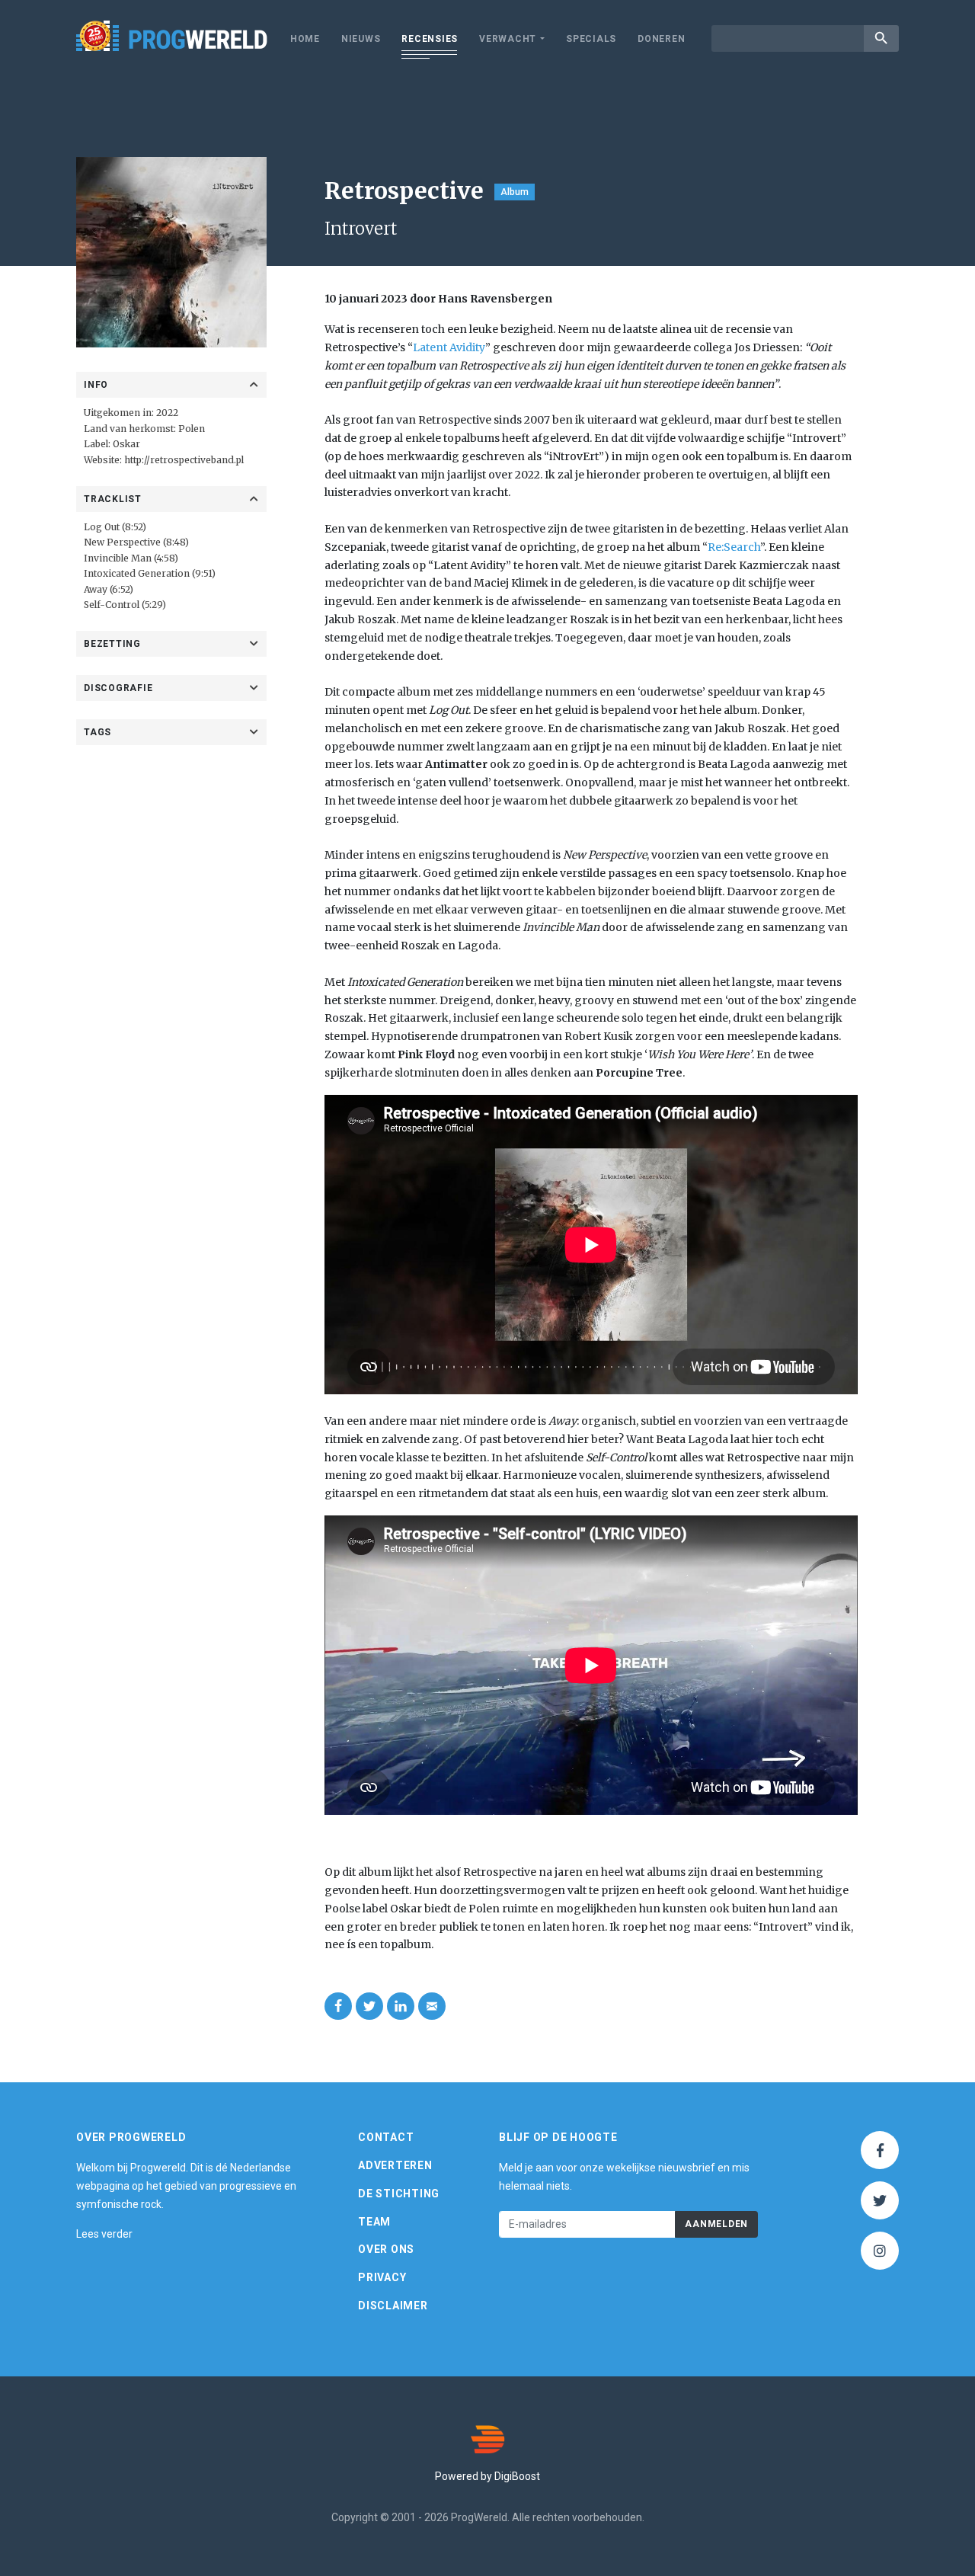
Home (305, 39)
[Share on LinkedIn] (401, 2006)
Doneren (661, 39)
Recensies (430, 39)
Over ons (386, 2249)
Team (374, 2222)
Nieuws (361, 39)
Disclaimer (393, 2306)
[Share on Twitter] (369, 2006)
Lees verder (104, 2234)
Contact (386, 2137)
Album (515, 192)
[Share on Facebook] (338, 2006)
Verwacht (508, 39)
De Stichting (399, 2194)
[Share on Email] (432, 2006)
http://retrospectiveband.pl (184, 460)
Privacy (382, 2277)
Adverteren (395, 2165)
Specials (591, 39)
